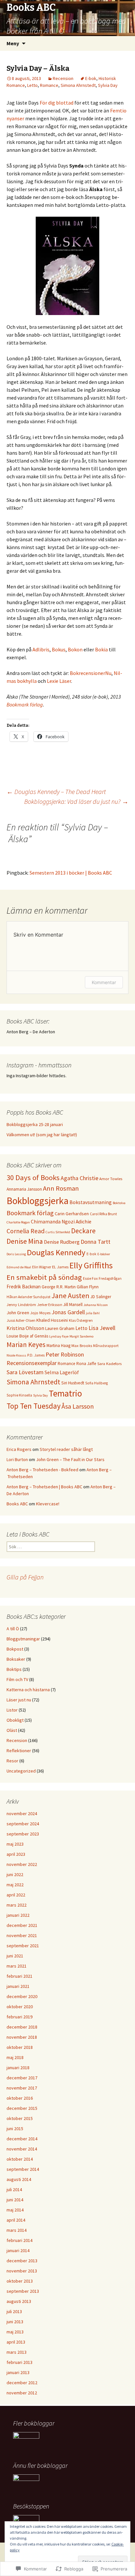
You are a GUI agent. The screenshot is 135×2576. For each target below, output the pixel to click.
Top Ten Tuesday (34, 1406)
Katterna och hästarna (28, 1690)
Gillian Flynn (88, 1287)
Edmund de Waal (19, 1267)
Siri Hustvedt (73, 1383)
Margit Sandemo (81, 1336)
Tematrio (65, 1393)
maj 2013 (15, 2332)
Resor (12, 1761)
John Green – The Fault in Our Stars (70, 1459)
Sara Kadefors (109, 1364)
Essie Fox (90, 1278)
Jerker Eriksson (50, 1305)
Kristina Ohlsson (25, 1328)
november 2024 (22, 1813)
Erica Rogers (19, 1449)
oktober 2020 (20, 2007)
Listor (12, 1710)
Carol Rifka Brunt (103, 1214)
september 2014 (23, 2169)
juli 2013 (14, 2311)
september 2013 (23, 2291)
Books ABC (17, 1504)
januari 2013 (18, 2372)
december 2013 (22, 2261)
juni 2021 (15, 1956)
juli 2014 (14, 2190)
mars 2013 (17, 2352)
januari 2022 (18, 1915)
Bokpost (15, 1649)
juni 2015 (15, 2129)
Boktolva (119, 1203)
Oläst (12, 1730)
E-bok (91, 78)
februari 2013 (19, 2362)
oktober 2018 (20, 2047)
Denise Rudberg (62, 1242)
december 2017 (22, 2078)
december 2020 (22, 1996)
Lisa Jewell (102, 1328)
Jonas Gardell (68, 1312)
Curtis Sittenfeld (58, 1232)
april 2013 (16, 2342)
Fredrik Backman (24, 1287)
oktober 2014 (20, 2159)
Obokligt (15, 1720)
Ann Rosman (61, 1188)
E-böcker (104, 1254)
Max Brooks (82, 1346)
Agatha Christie (79, 1178)
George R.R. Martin (59, 1287)
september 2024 (23, 1824)
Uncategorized (21, 1771)
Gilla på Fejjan (25, 1577)
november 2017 (22, 2088)
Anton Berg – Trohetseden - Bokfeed (42, 1470)
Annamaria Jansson (24, 1189)
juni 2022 (15, 1874)
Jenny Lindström (21, 1305)
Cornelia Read (26, 1231)
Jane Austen (70, 1296)
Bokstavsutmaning (91, 1202)
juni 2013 (15, 2322)
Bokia (101, 649)
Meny (13, 43)
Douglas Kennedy (56, 1252)
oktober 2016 (20, 2098)
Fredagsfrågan (110, 1278)
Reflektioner (19, 1751)
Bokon (75, 649)
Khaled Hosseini (52, 1320)
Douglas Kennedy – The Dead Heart (56, 792)
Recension (63, 78)
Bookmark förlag (25, 704)
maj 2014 (15, 2210)
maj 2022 (15, 1885)
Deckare (83, 1231)
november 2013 (22, 2271)
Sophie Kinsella (19, 1395)
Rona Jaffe (86, 1364)
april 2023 (16, 1854)
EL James (60, 1267)
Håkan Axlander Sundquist (29, 1297)
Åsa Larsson (78, 1406)
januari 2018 (18, 2068)
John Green (18, 1313)
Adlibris (41, 649)
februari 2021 (19, 1976)
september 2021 (23, 1946)
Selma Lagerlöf (62, 1372)
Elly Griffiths (91, 1265)
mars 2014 (17, 2230)
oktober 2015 (20, 2118)
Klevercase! (48, 1504)
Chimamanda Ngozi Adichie (61, 1222)
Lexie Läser (59, 681)
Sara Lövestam (25, 1372)
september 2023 (23, 1834)
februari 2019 (19, 2017)
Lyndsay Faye (59, 1336)
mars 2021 (17, 1966)
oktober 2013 (20, 2281)
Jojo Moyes (40, 1313)
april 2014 (16, 2220)
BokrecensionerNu (91, 673)
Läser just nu (19, 1700)
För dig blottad (57, 103)
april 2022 (16, 1895)
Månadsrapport (106, 1346)
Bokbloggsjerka (38, 1201)
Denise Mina (25, 1241)
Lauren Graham (60, 1328)
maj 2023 (15, 1844)
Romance (49, 85)
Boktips (14, 1669)
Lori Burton (17, 1459)
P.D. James (36, 1355)
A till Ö (13, 1629)
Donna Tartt (96, 1242)
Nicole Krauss (16, 1355)
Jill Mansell (73, 1305)
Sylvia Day (108, 85)
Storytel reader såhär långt (66, 1449)
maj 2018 (15, 2057)
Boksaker (16, 1659)
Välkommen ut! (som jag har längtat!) (42, 1135)
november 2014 (22, 2149)
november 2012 (22, 2393)
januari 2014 (18, 2250)
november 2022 (22, 1864)
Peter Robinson (65, 1354)
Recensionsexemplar (32, 1363)
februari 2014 (19, 2240)
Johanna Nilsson (96, 1305)
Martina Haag (58, 1346)
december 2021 (22, 1925)
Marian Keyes (26, 1345)
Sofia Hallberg (96, 1383)
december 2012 (22, 2383)
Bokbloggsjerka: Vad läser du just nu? (76, 801)
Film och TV (17, 1679)
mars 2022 (17, 1905)
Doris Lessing (16, 1254)
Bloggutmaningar (23, 1639)
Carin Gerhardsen (72, 1214)
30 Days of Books (33, 1178)
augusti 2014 (19, 2179)
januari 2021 (18, 1986)
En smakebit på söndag (44, 1277)
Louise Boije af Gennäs (27, 1336)
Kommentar (104, 982)
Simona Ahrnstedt (78, 85)
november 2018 (22, 2037)
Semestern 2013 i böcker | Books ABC (71, 873)
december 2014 (22, 2139)
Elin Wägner (42, 1267)
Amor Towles (111, 1179)
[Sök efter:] (123, 44)
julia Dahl (93, 1313)
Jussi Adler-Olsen (21, 1320)
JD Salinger (101, 1297)
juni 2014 (15, 2200)
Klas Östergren (81, 1320)
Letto (32, 85)
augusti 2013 (19, 2301)
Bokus (59, 649)
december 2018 (22, 2027)
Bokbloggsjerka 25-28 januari (35, 1124)
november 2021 (22, 1935)
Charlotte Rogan (18, 1222)
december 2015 (22, 2108)
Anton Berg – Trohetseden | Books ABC (44, 1487)
